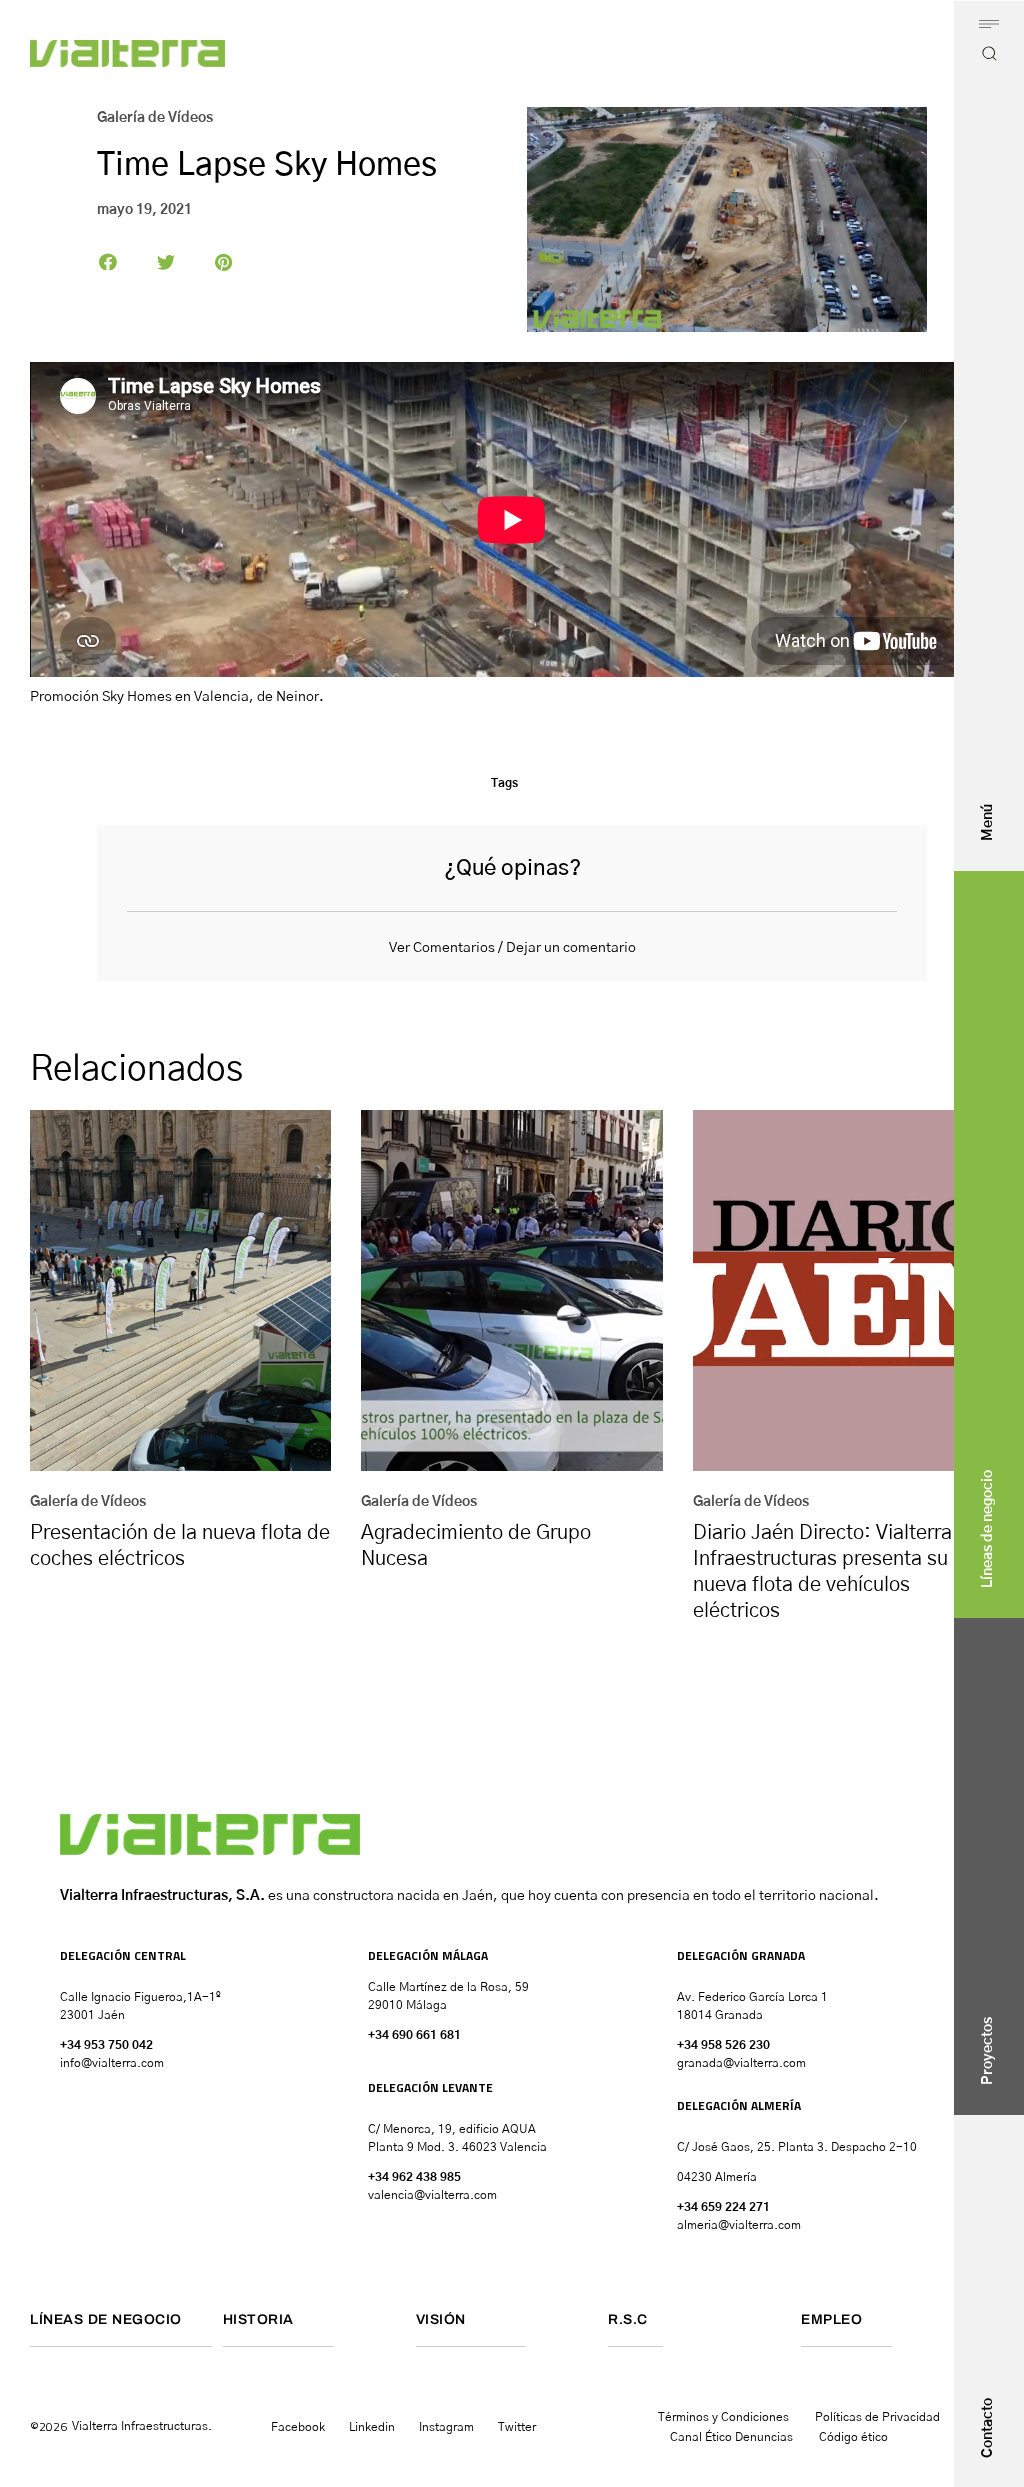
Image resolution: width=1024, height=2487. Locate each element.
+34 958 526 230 (723, 2045)
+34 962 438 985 (414, 2177)
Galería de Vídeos (155, 118)
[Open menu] (989, 24)
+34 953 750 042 (106, 2045)
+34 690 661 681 (414, 2035)
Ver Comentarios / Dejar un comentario (512, 948)
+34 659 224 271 (723, 2207)
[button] (108, 262)
